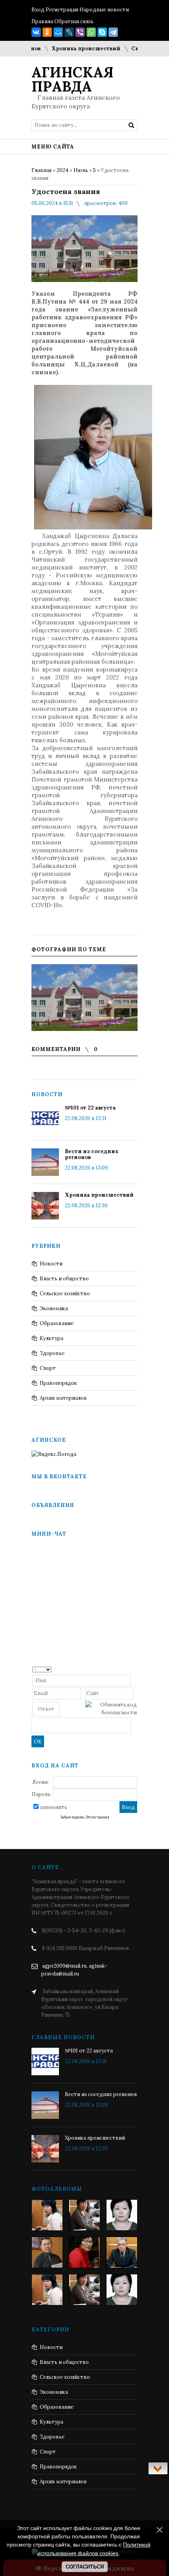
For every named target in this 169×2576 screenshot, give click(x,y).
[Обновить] (134, 1669)
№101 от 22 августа (90, 1108)
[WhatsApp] (91, 32)
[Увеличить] (84, 998)
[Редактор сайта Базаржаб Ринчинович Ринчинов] (47, 2252)
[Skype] (102, 32)
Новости (51, 1264)
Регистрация (62, 10)
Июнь (81, 170)
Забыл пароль (72, 1817)
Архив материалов (63, 1398)
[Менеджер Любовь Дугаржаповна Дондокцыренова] (84, 2215)
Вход (38, 10)
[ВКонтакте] (36, 32)
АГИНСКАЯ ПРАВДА (73, 79)
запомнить (53, 1807)
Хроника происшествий (72, 49)
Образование (57, 1323)
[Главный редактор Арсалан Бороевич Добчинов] (122, 2252)
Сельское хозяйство (65, 1293)
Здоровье (52, 1353)
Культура (51, 1338)
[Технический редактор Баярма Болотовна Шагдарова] (47, 2215)
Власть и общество (64, 1279)
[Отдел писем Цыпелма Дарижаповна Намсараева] (122, 2215)
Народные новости (104, 10)
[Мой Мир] (58, 32)
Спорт (48, 1368)
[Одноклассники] (47, 32)
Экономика (54, 1308)
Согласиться (85, 2567)
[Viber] (80, 32)
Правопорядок (58, 1383)
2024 (62, 170)
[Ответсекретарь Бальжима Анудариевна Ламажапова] (84, 2252)
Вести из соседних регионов (92, 1154)
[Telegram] (113, 32)
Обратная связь (74, 21)
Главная (41, 170)
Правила (42, 21)
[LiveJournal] (69, 32)
